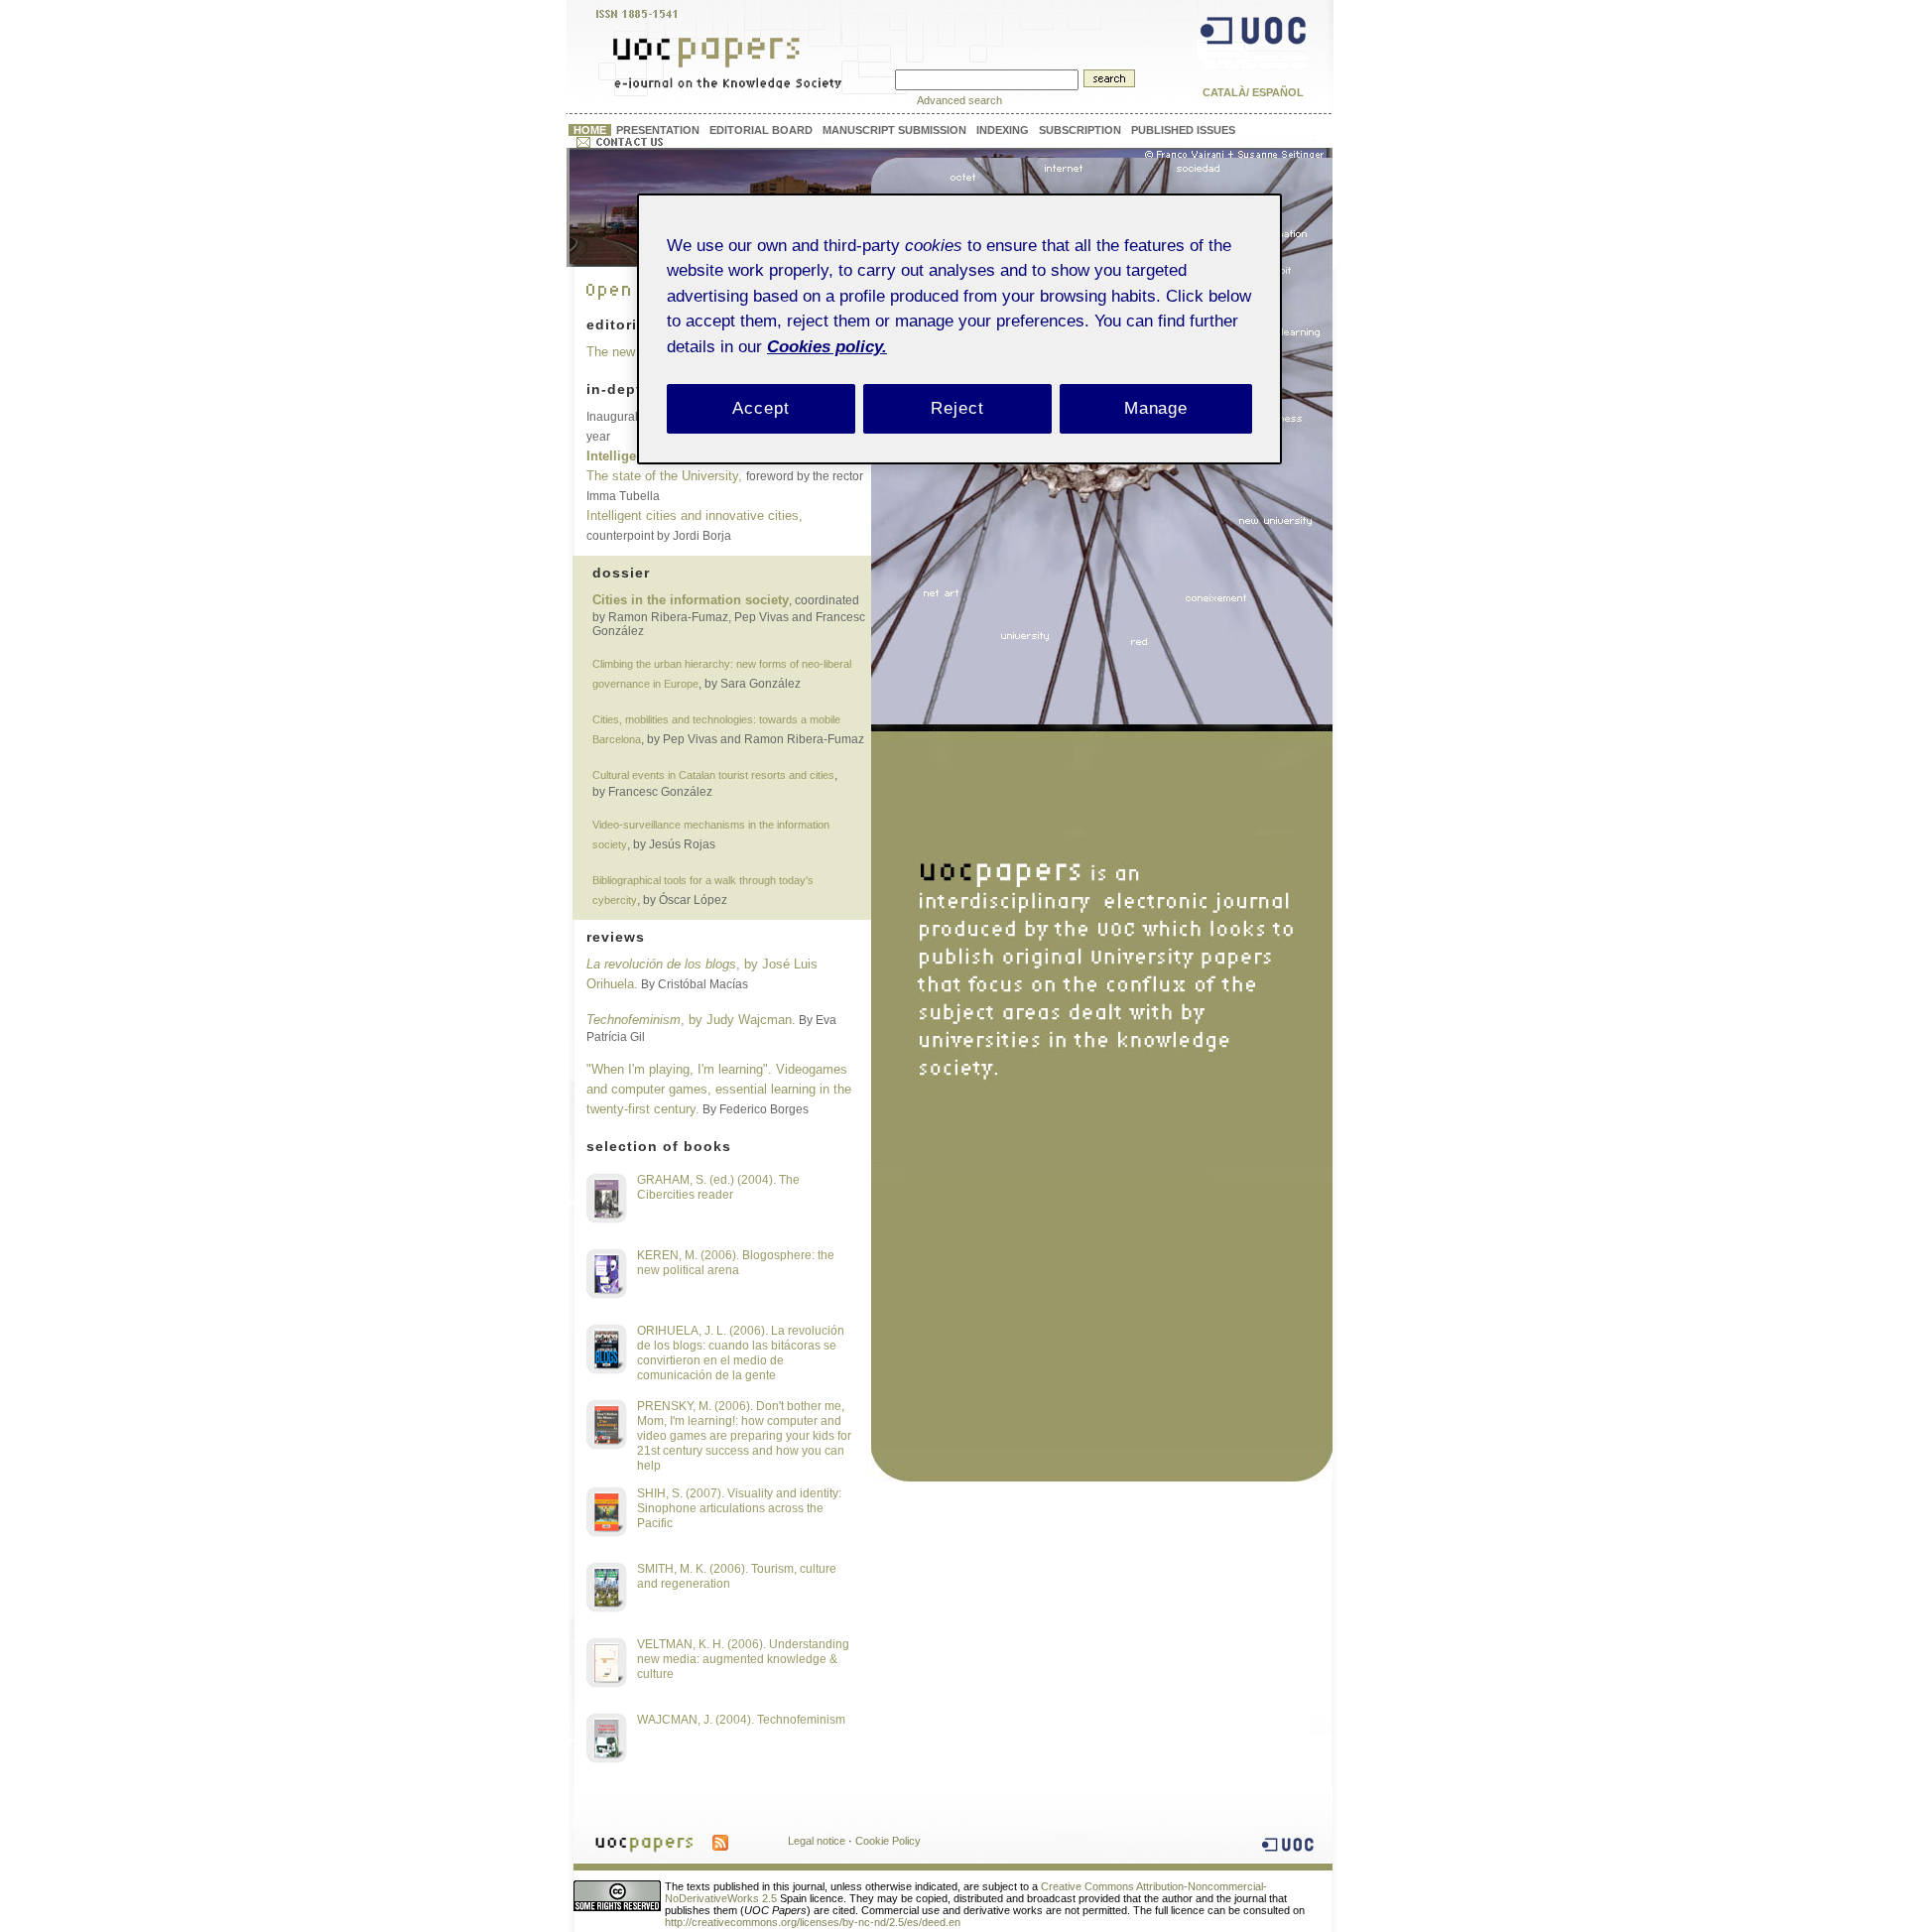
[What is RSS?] (720, 1840)
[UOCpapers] (728, 81)
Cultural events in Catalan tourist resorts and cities (713, 775)
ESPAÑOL (1278, 92)
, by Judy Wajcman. (691, 1020)
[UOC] (1254, 63)
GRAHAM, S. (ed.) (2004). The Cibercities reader (718, 1187)
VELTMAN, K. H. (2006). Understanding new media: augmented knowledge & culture (743, 1659)
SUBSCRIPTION (1080, 130)
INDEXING (1003, 130)
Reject (957, 408)
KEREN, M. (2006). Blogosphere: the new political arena (736, 1263)
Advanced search (959, 100)
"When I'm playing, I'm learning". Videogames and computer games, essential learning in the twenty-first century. (719, 1089)
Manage (1156, 408)
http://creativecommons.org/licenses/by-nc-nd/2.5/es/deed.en (813, 1922)
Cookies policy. (827, 347)
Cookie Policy (888, 1841)
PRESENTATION (658, 130)
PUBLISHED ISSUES (1183, 130)
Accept (761, 408)
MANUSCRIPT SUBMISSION (894, 130)
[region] (959, 329)
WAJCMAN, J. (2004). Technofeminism (741, 1720)
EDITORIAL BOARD (761, 130)
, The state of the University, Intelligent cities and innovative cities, (726, 476)
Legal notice (817, 1841)
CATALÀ (1224, 92)
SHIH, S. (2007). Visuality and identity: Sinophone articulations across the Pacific (739, 1508)
